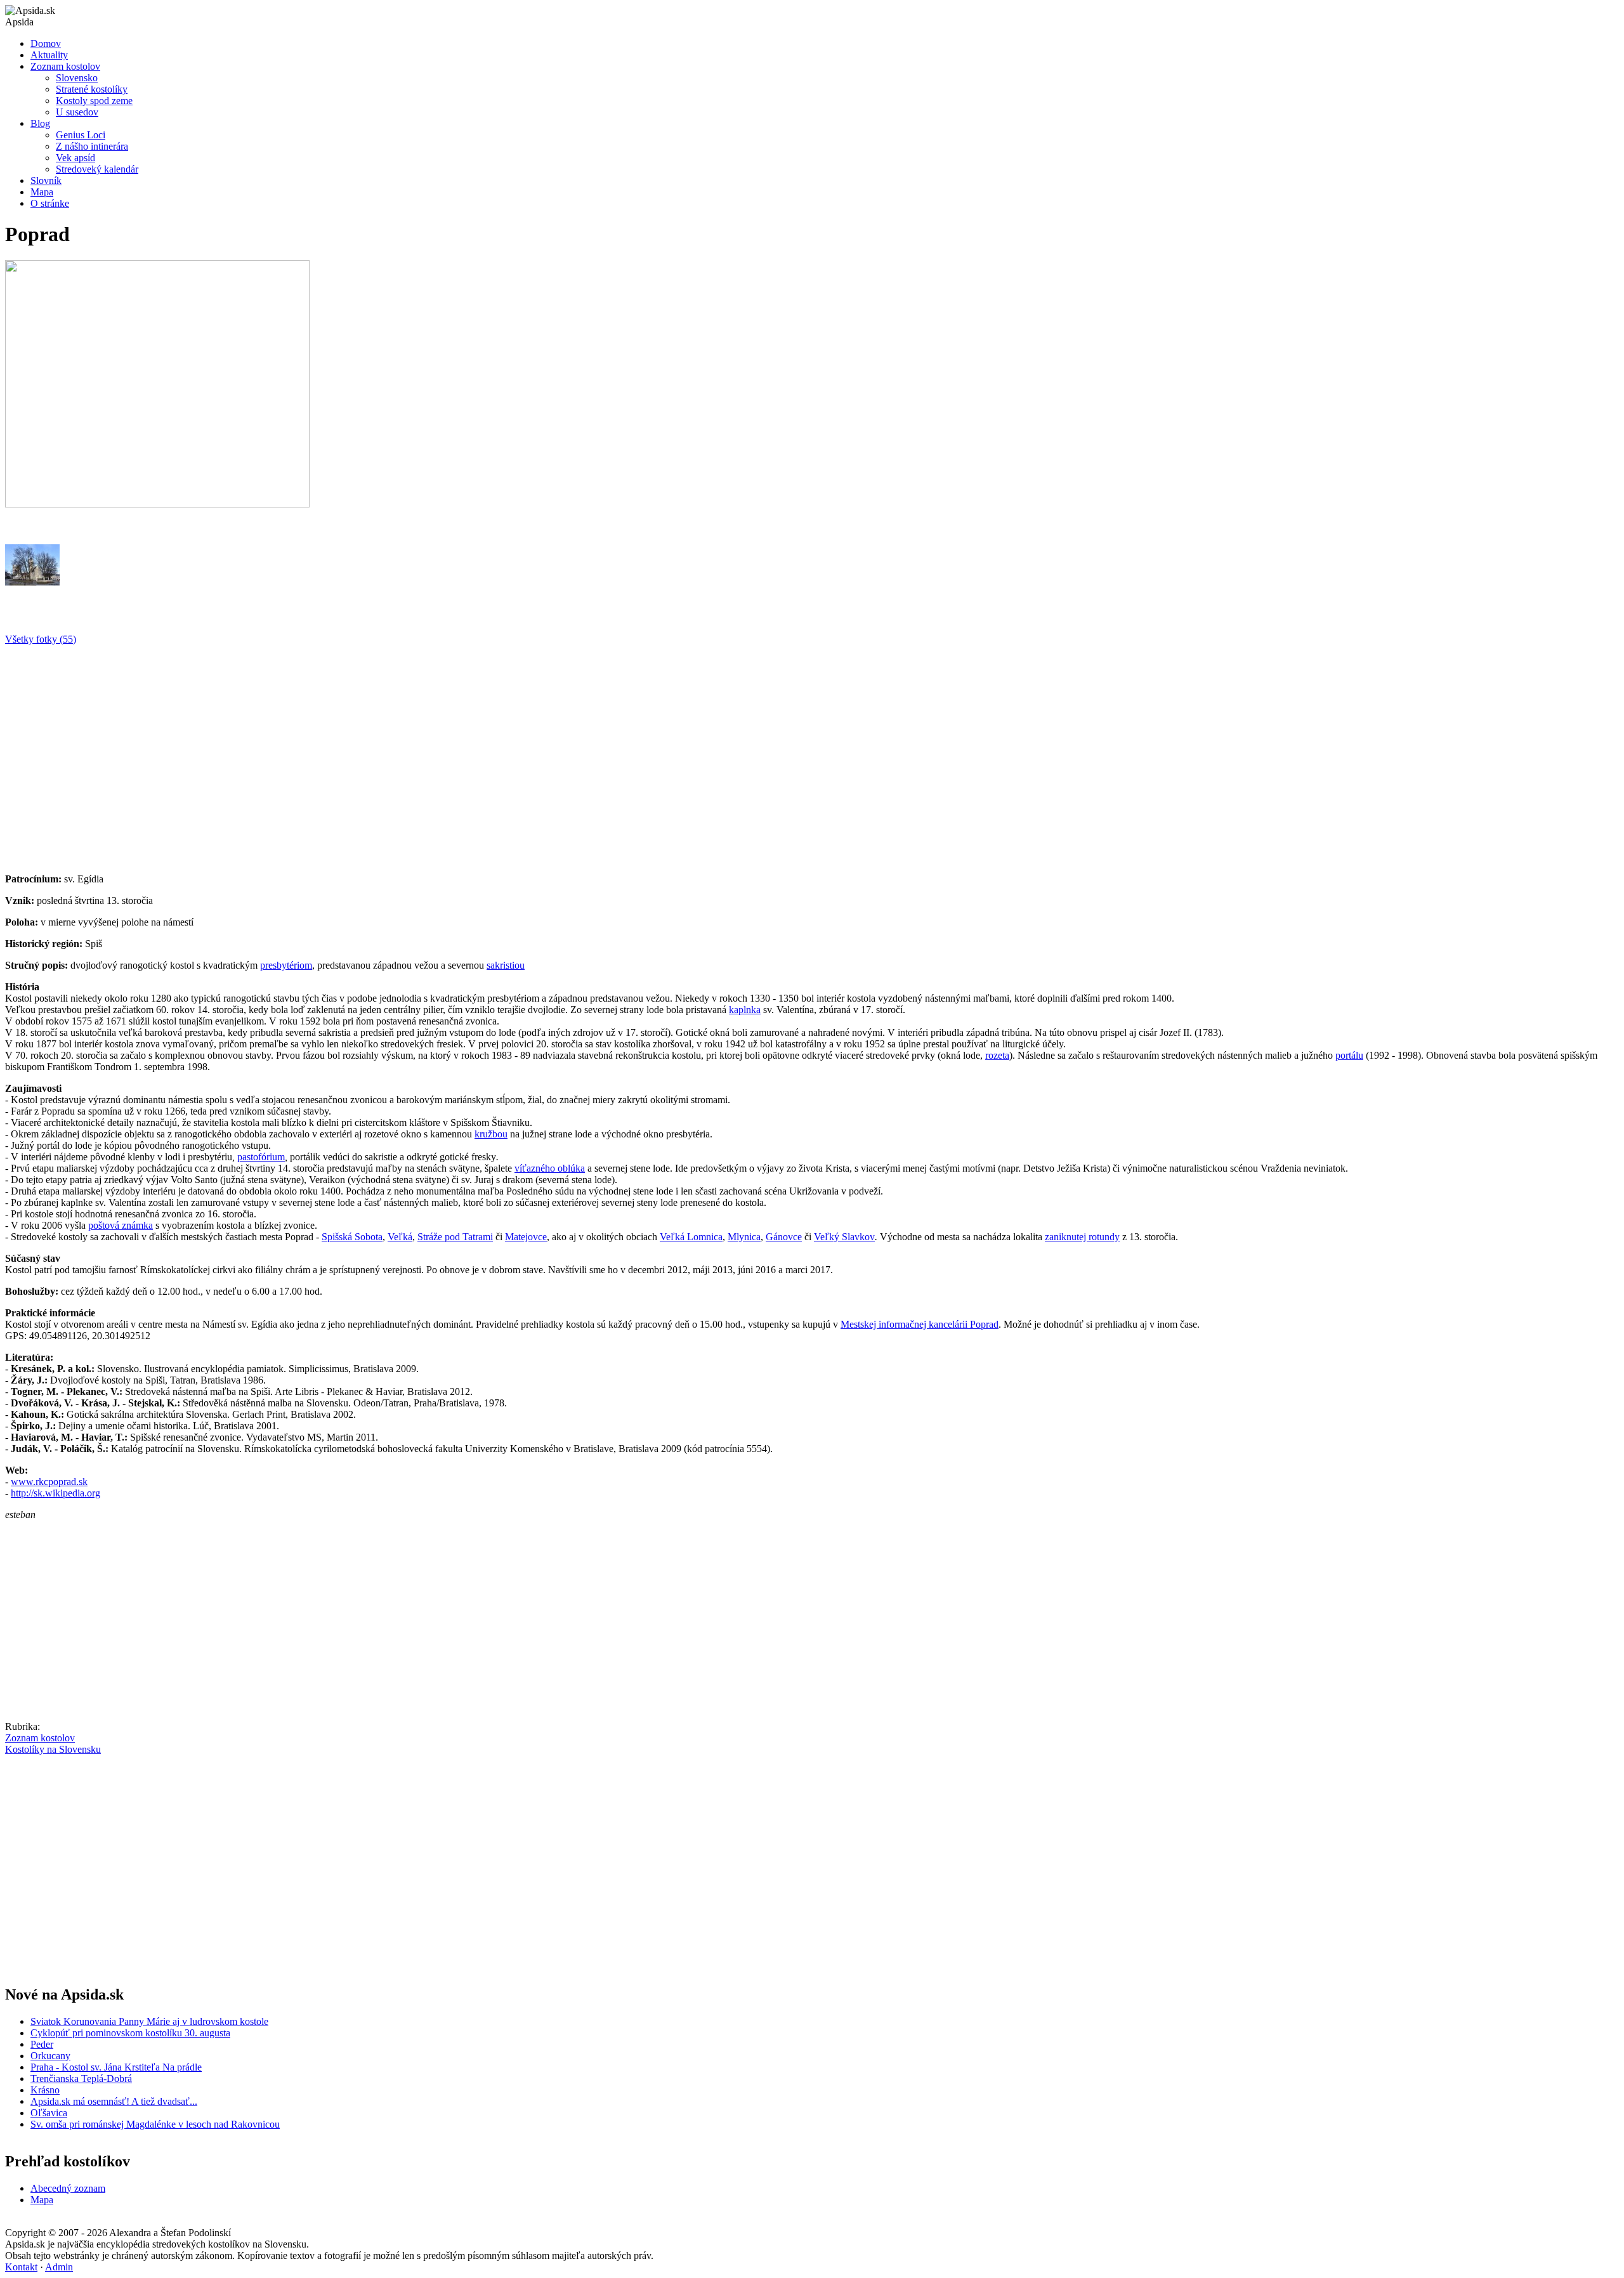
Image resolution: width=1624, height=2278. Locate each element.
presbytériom (286, 965)
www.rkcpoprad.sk (49, 1482)
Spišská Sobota (352, 1237)
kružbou (491, 1134)
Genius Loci (81, 135)
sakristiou (506, 965)
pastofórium (261, 1157)
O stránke (50, 203)
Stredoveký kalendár (97, 169)
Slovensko (77, 78)
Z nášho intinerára (92, 146)
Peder (42, 2044)
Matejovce (526, 1237)
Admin (59, 2267)
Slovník (46, 180)
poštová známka (121, 1225)
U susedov (77, 112)
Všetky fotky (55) (41, 639)
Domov (46, 43)
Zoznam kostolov (65, 66)
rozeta (997, 1055)
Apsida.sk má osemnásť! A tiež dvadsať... (114, 2101)
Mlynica (744, 1237)
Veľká (400, 1237)
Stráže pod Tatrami (455, 1237)
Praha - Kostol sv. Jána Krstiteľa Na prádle (116, 2067)
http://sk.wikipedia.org (56, 1493)
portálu (1349, 1055)
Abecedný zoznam (68, 2188)
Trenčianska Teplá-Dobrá (81, 2078)
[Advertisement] (386, 754)
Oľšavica (49, 2113)
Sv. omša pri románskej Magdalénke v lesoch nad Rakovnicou (155, 2124)
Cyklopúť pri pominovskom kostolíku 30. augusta (130, 2033)
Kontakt (21, 2267)
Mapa (42, 192)
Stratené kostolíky (92, 89)
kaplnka (745, 1010)
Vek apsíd (75, 158)
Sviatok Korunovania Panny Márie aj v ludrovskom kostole (149, 2021)
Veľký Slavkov (844, 1237)
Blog (40, 123)
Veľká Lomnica (691, 1237)
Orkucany (50, 2056)
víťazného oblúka (550, 1168)
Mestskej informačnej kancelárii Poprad (920, 1324)
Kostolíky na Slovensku (53, 1749)
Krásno (45, 2090)
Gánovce (784, 1237)
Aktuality (49, 55)
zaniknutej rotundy (1082, 1237)
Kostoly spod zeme (94, 101)
